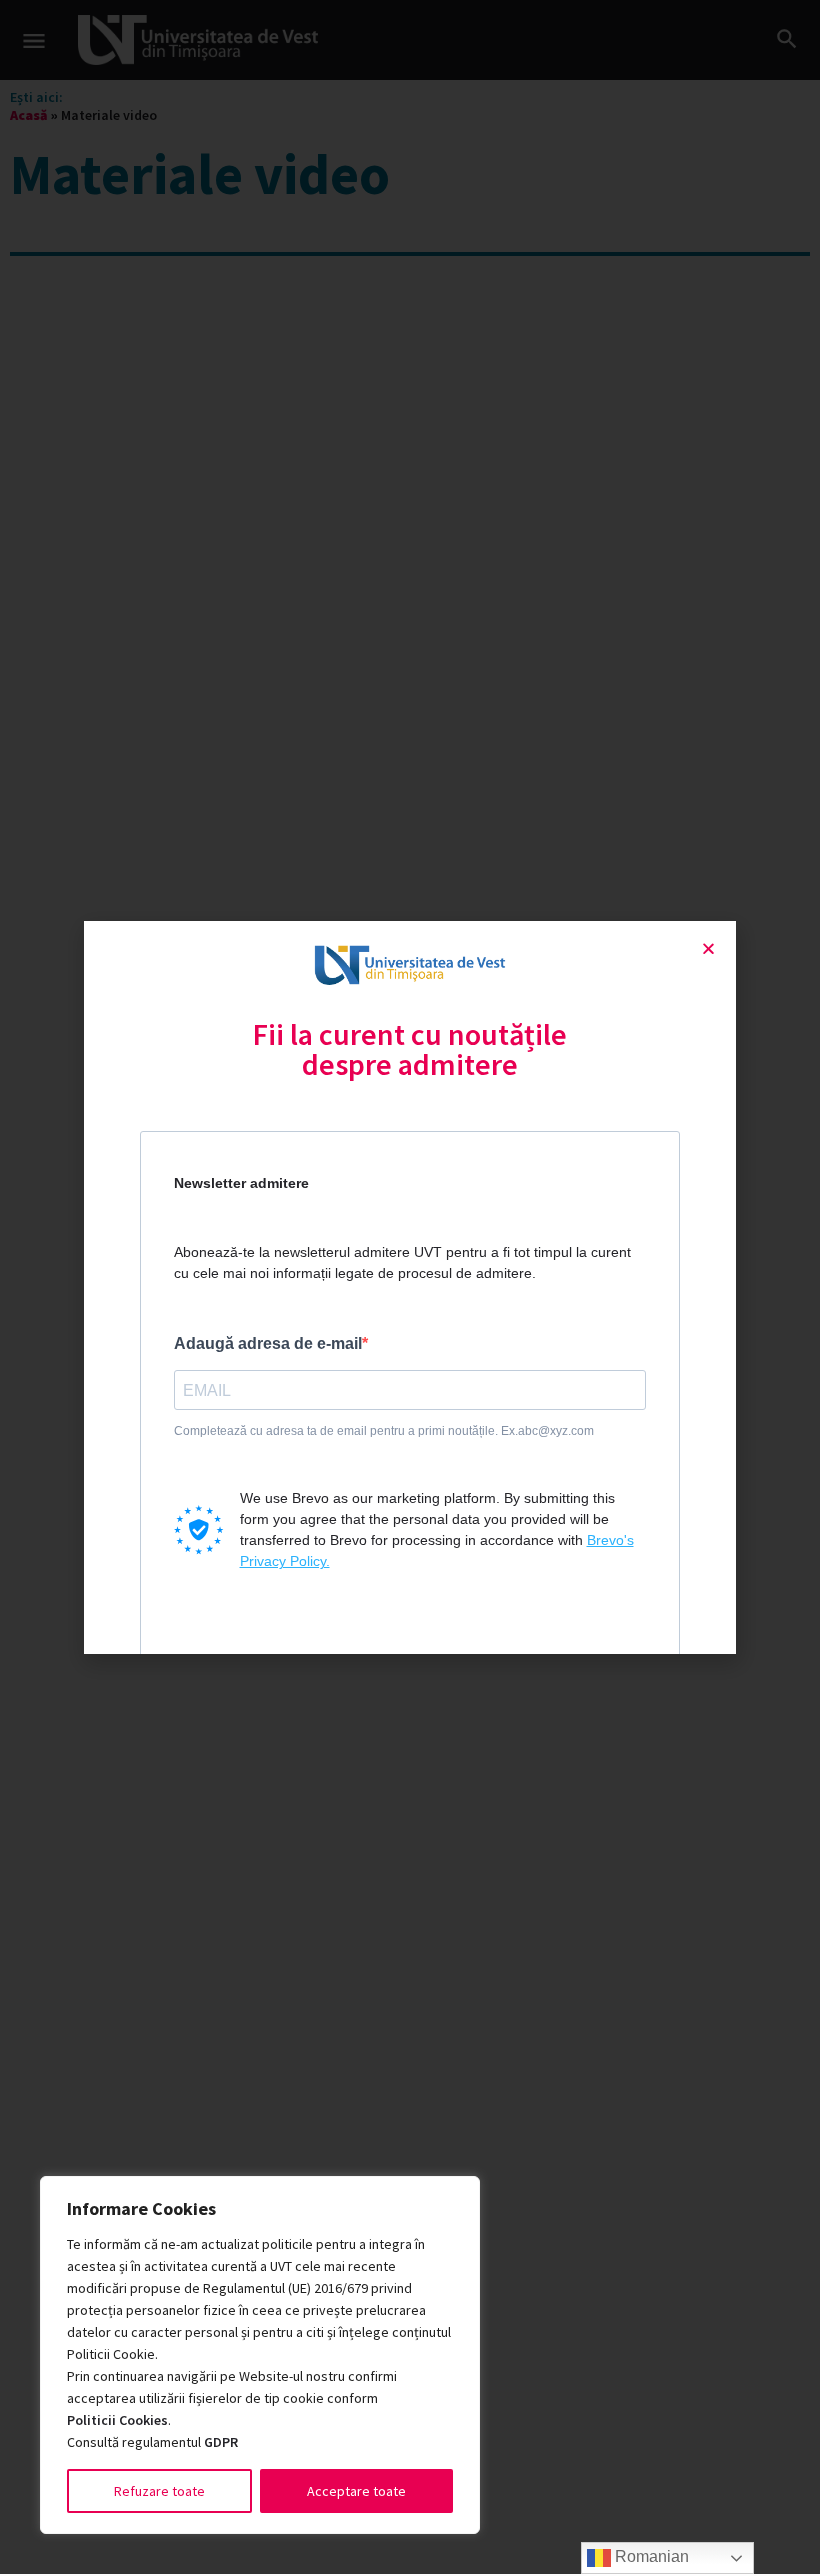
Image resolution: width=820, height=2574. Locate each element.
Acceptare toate (356, 2491)
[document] (410, 1287)
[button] (708, 948)
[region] (260, 2355)
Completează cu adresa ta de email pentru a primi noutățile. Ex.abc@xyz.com (384, 1431)
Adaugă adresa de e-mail (268, 1343)
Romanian (650, 2556)
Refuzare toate (159, 2491)
